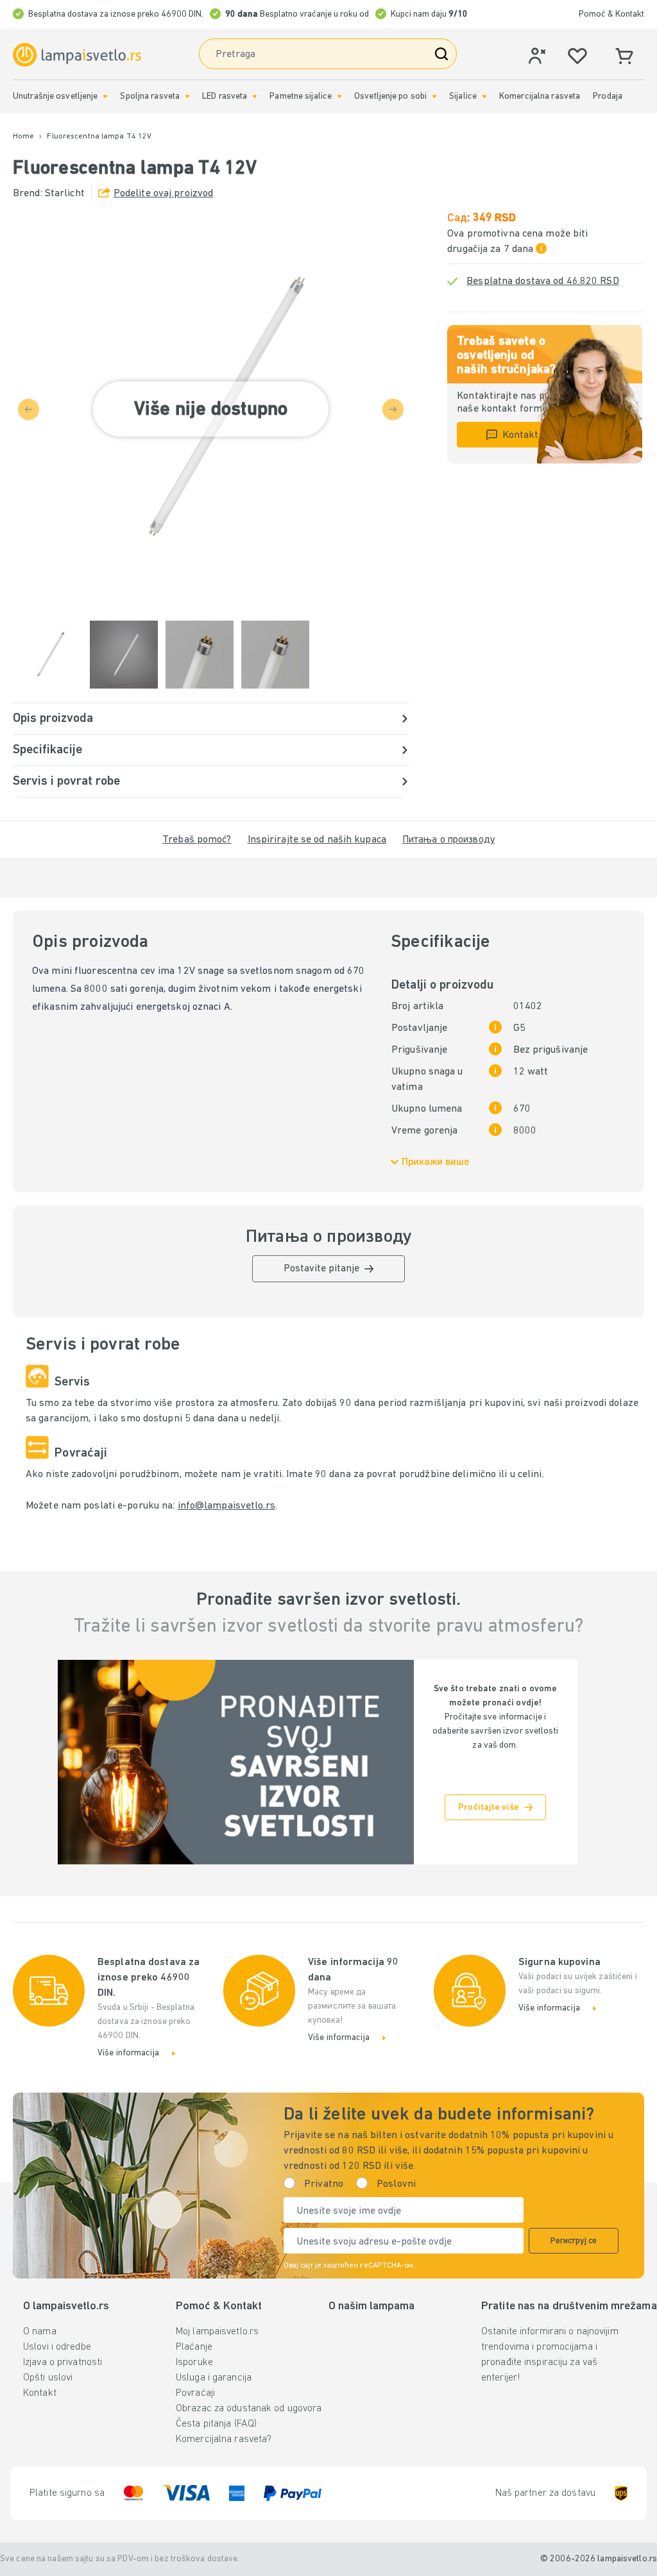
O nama (40, 2332)
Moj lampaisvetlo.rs (217, 2332)
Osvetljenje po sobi (390, 96)
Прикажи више (435, 1162)
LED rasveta (225, 96)
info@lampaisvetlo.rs (226, 1506)
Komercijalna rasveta (540, 96)
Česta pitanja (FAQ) (216, 2424)
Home (23, 137)
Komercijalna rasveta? (224, 2439)
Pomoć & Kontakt (611, 14)
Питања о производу (448, 840)
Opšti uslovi (48, 2378)
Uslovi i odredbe (57, 2347)
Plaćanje (194, 2347)
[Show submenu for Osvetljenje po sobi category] (434, 96)
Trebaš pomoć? (197, 840)
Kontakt (40, 2393)
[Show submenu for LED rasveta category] (255, 96)
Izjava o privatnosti (63, 2363)
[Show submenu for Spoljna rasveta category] (187, 96)
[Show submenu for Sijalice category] (484, 96)
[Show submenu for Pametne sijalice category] (339, 96)
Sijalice (463, 96)
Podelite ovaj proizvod (163, 194)
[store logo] (77, 55)
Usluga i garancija (214, 2378)
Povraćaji (195, 2393)
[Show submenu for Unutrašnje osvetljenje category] (105, 96)
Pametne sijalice (301, 96)
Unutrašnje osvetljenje (55, 96)
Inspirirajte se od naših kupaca (317, 840)
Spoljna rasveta (150, 96)
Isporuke (194, 2363)
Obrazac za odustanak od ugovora (249, 2409)
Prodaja (608, 96)
